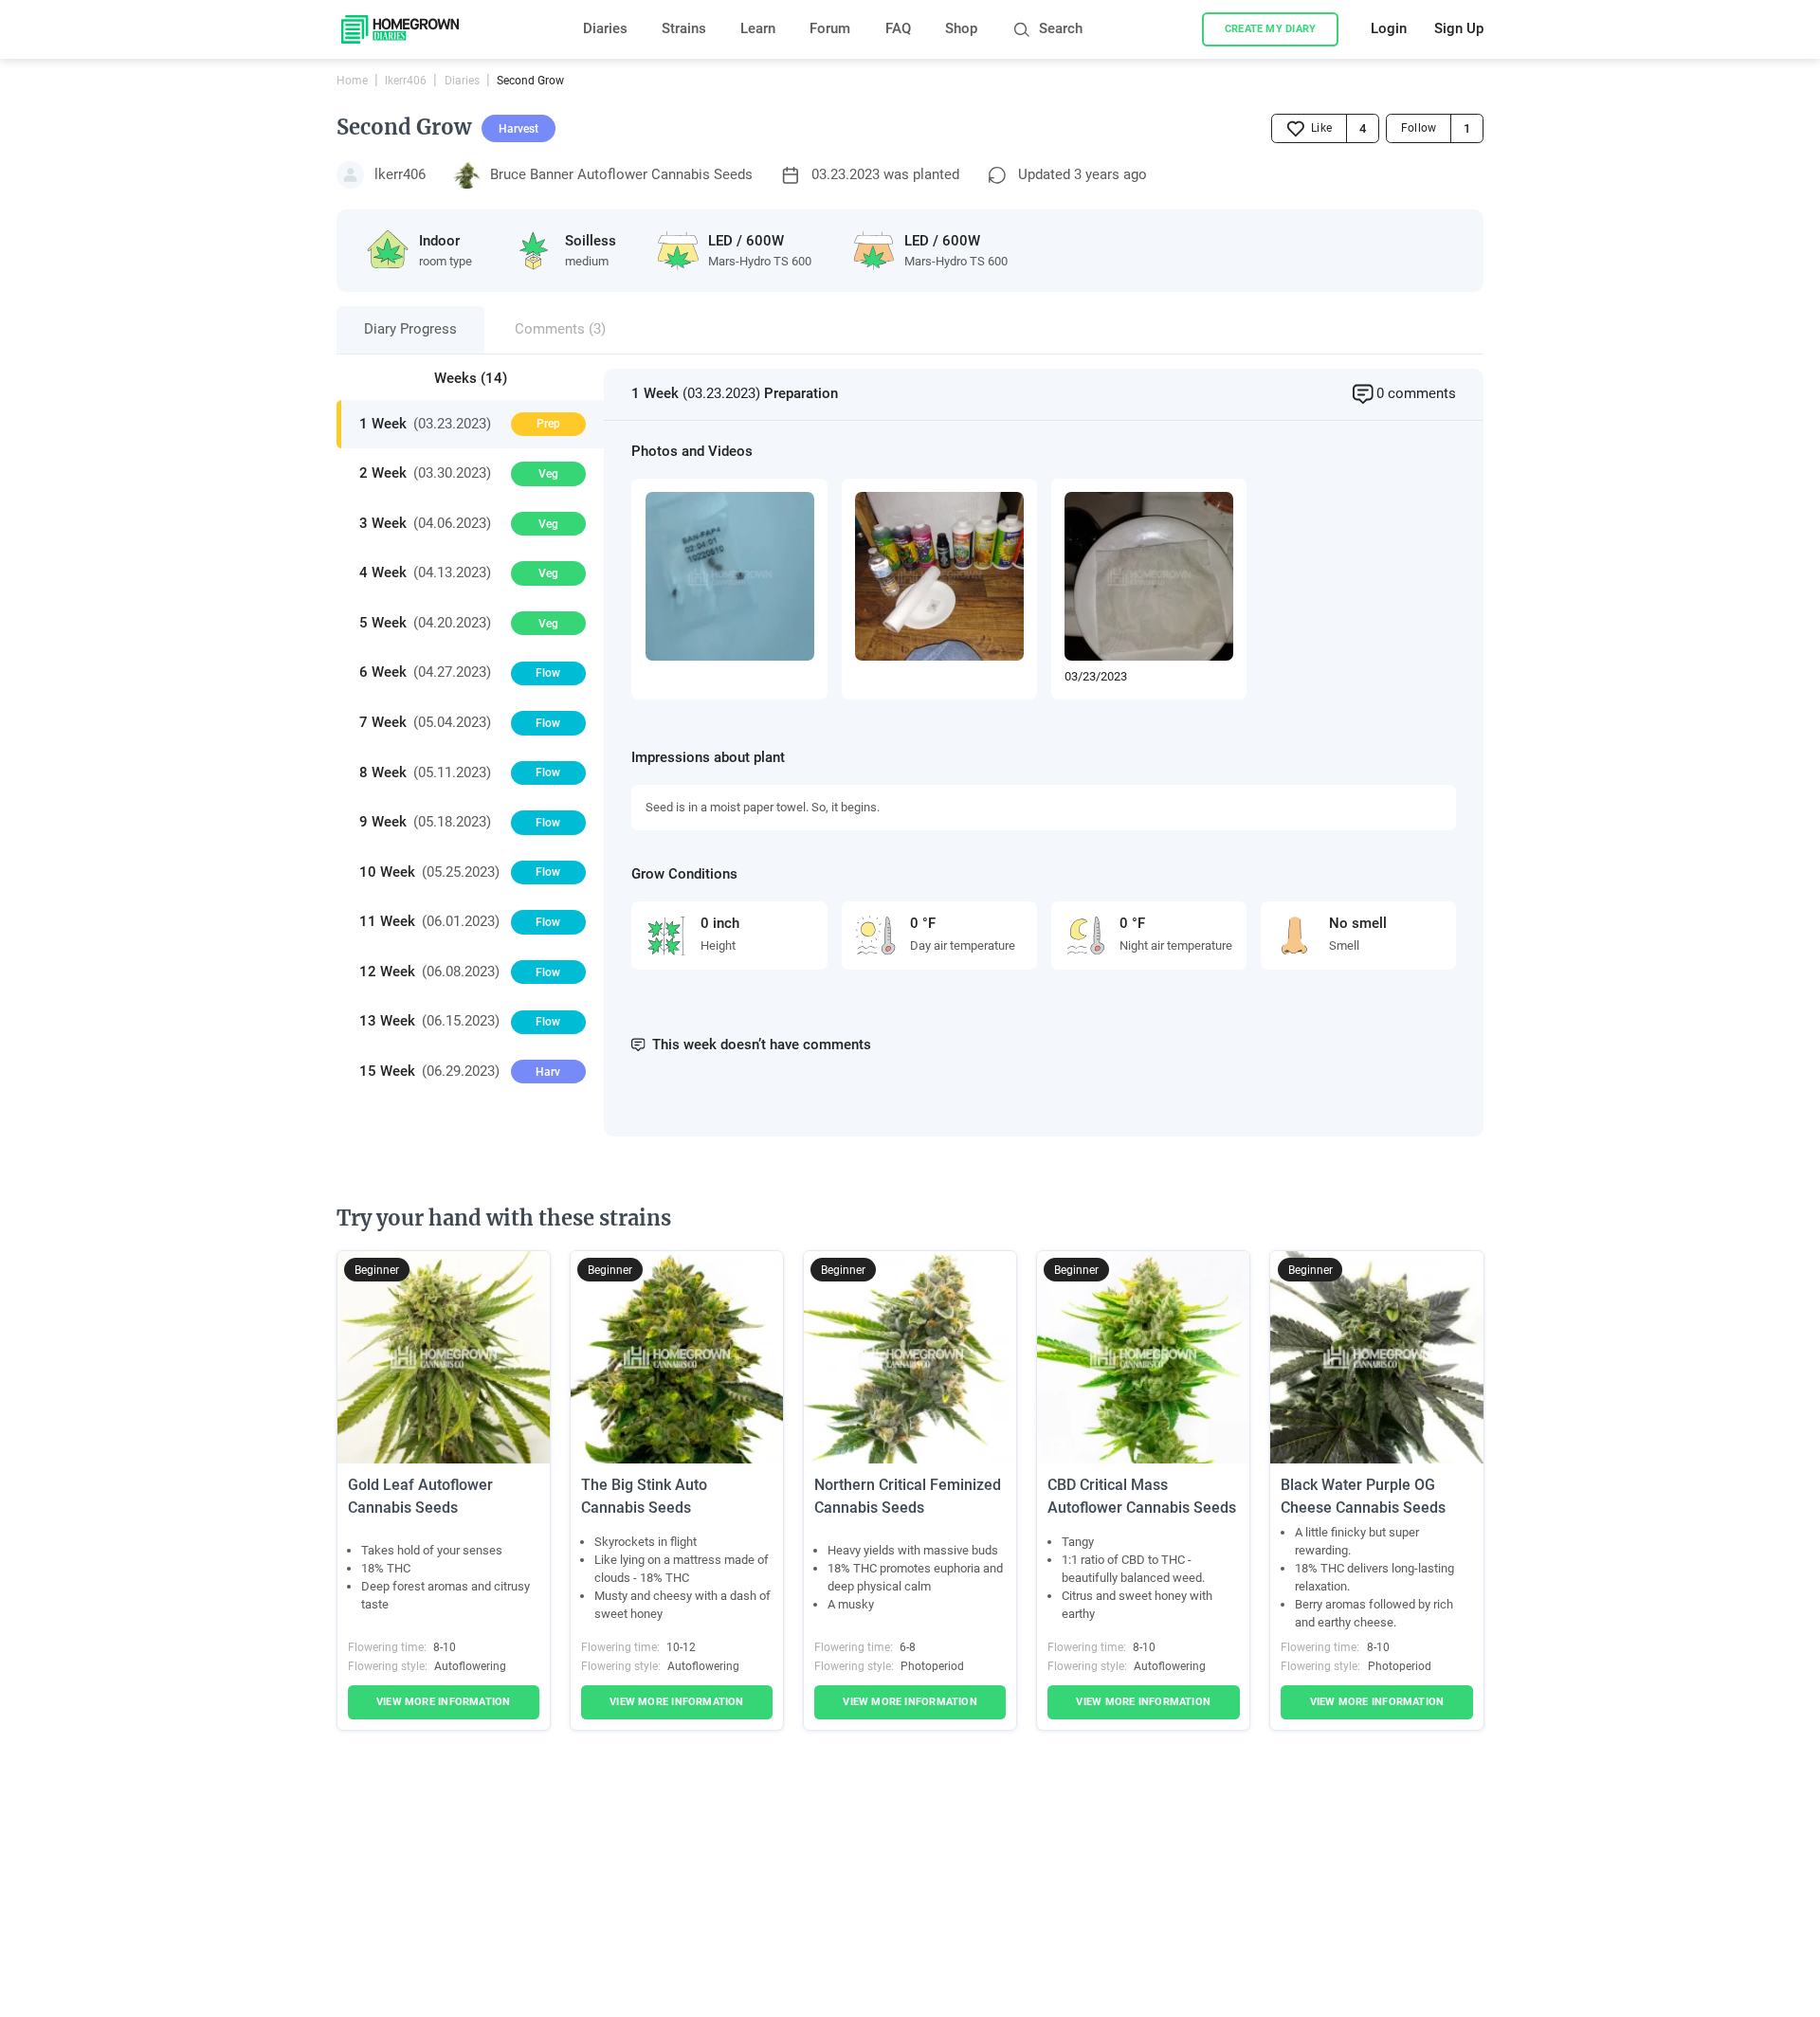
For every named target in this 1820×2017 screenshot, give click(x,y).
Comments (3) (560, 329)
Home (352, 81)
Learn (758, 29)
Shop (961, 29)
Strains (684, 29)
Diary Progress (410, 329)
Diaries (605, 29)
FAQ (898, 29)
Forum (830, 29)
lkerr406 (406, 81)
